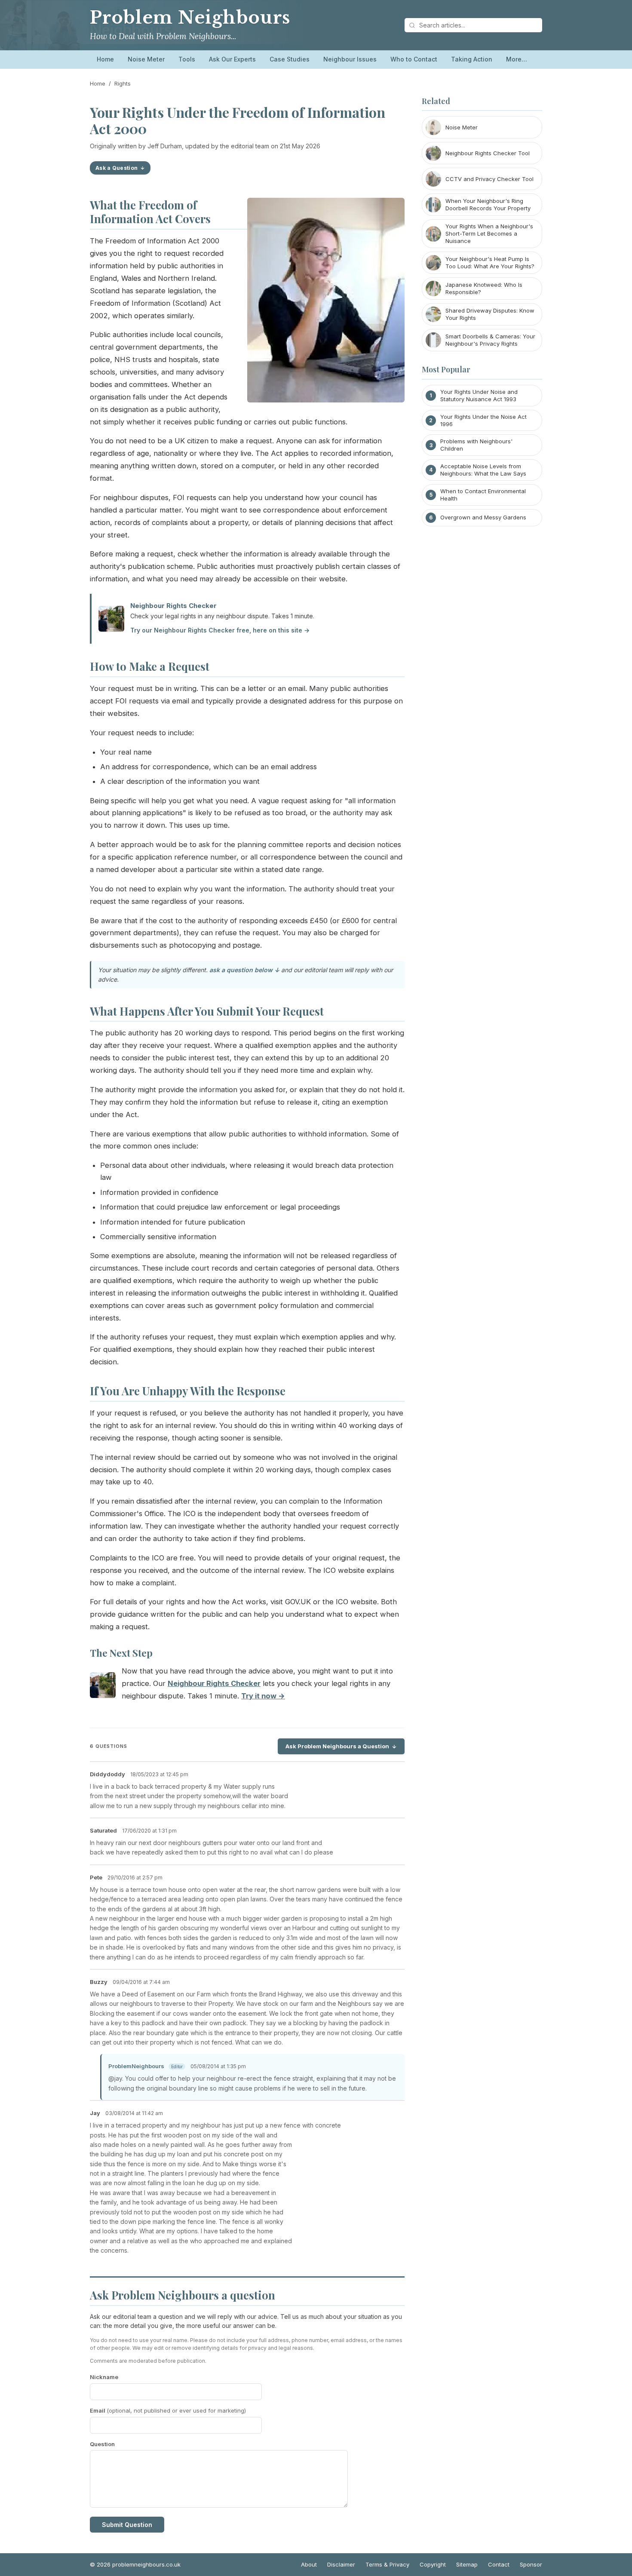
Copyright (433, 2564)
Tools (187, 59)
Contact (499, 2564)
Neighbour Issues (350, 59)
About (309, 2564)
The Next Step (121, 1653)
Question (102, 2444)
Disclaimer (341, 2564)
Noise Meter (146, 59)
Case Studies (290, 59)
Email (168, 2410)
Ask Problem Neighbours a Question (337, 1746)
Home (105, 59)
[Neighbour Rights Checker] (103, 1687)
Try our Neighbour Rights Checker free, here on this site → (220, 630)
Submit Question (127, 2525)
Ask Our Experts (232, 59)
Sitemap (467, 2564)
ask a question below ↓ (244, 970)
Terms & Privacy (387, 2564)
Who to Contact (414, 59)
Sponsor (531, 2564)
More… (517, 59)
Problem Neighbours (190, 18)
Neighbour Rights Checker (173, 606)
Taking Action (472, 59)
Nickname (104, 2377)
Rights (123, 83)
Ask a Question (117, 168)
